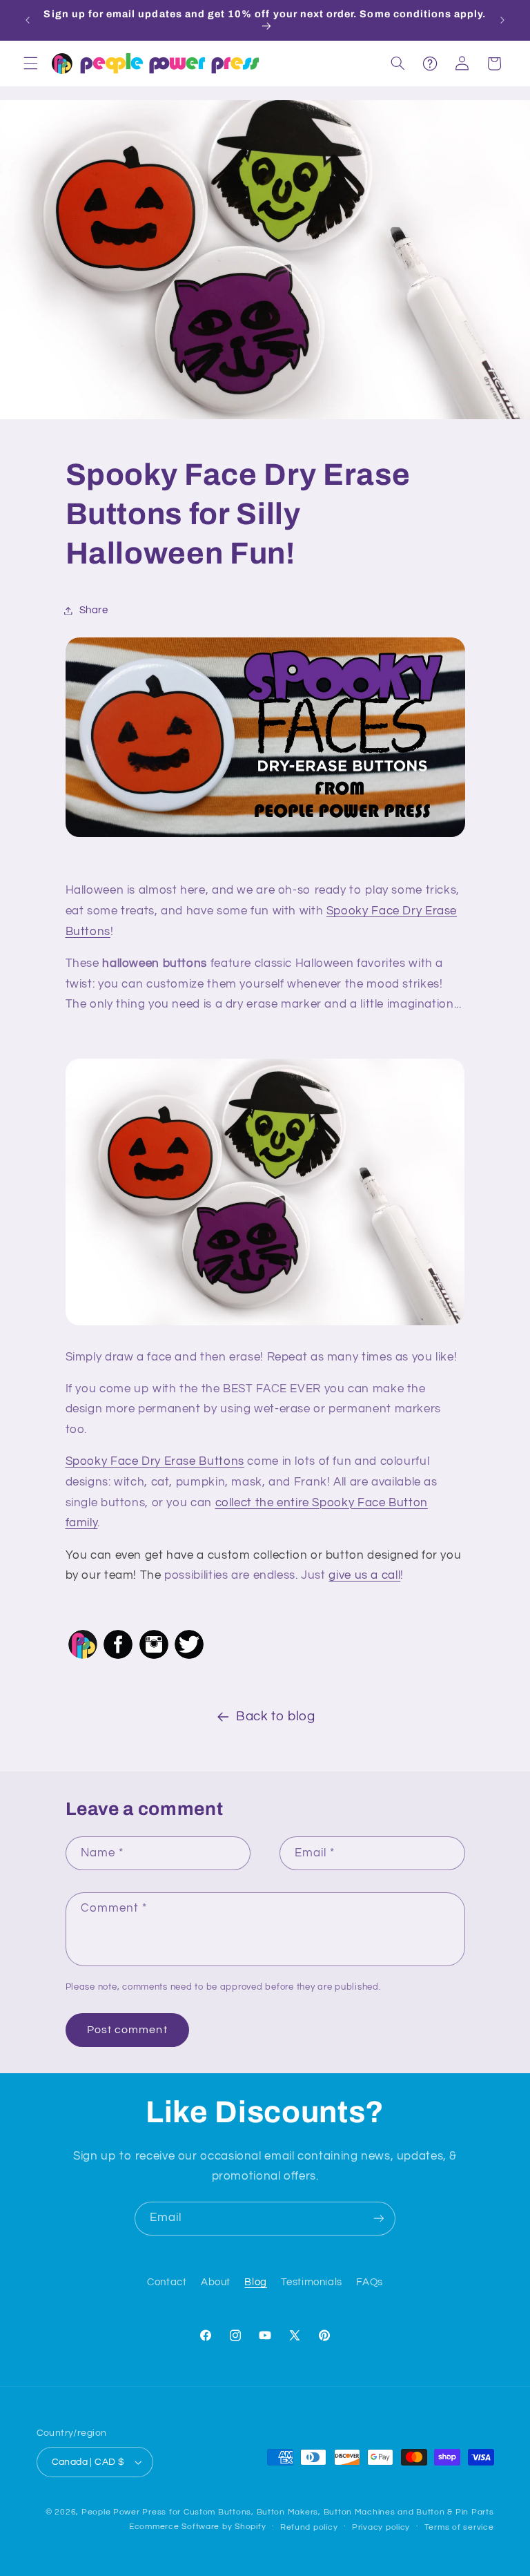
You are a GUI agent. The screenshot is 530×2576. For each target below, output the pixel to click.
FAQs (370, 2282)
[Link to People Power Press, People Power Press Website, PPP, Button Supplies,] (83, 1658)
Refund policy (309, 2527)
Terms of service (459, 2527)
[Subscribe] (379, 2219)
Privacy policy (381, 2527)
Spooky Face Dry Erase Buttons (155, 1461)
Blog (256, 2282)
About (216, 2282)
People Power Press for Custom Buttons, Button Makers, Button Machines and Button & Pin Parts (288, 2512)
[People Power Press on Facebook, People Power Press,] (118, 1658)
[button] (30, 64)
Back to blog (276, 1717)
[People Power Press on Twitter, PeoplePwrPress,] (189, 1658)
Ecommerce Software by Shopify (197, 2527)
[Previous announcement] (28, 20)
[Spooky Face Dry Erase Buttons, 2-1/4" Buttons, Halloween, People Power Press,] (265, 738)
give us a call (364, 1575)
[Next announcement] (502, 20)
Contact (167, 2282)
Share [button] (94, 610)
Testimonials (312, 2282)
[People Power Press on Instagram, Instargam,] (154, 1658)
